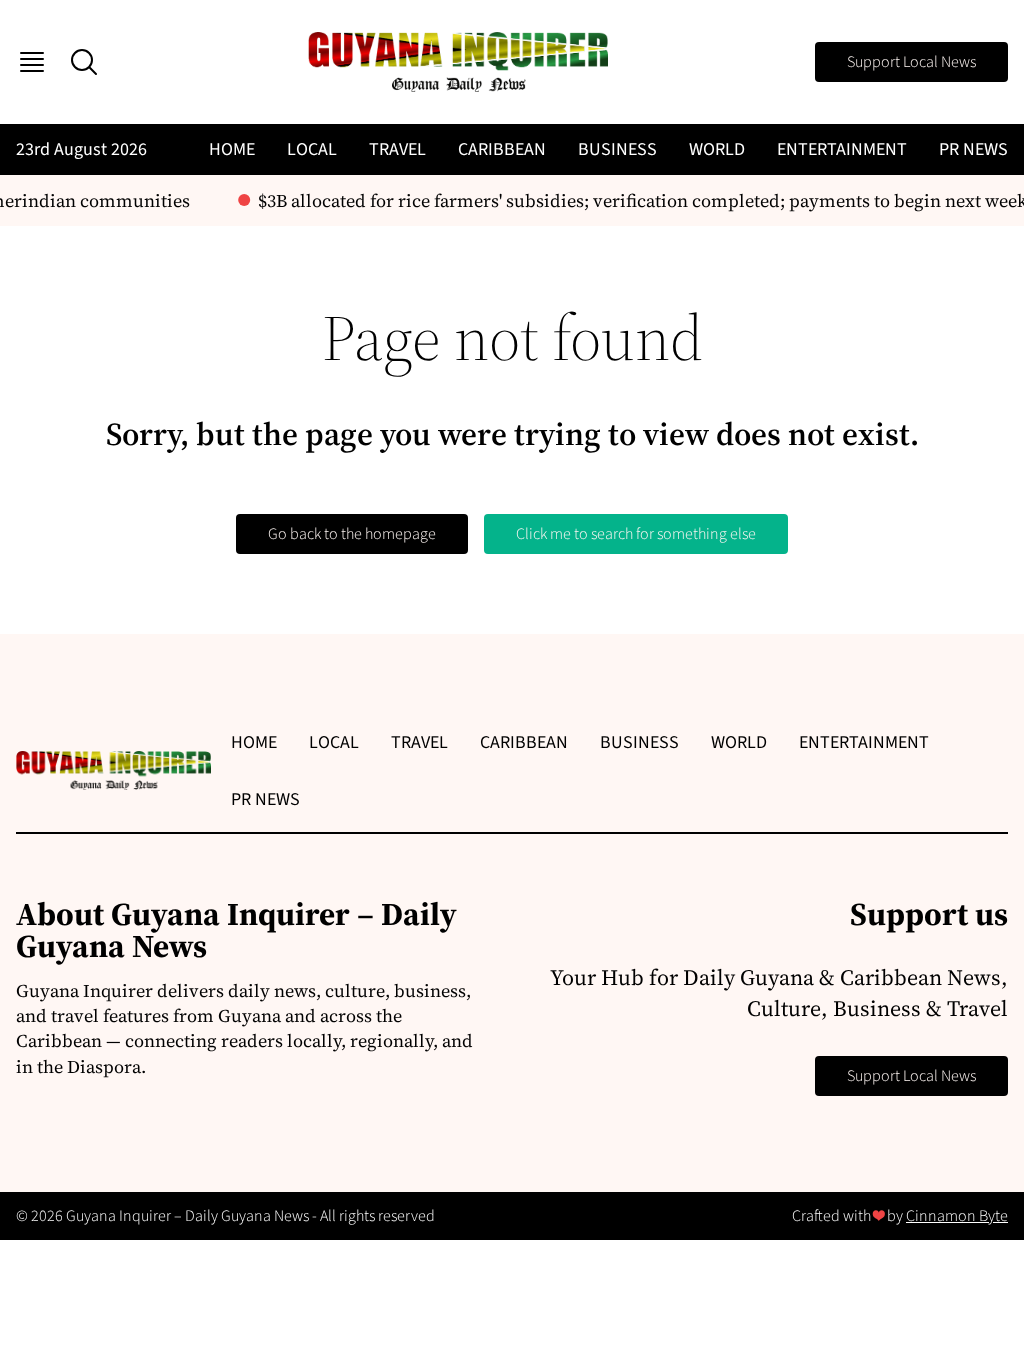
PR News (973, 149)
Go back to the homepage (352, 534)
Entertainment (842, 149)
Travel (397, 149)
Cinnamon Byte (957, 1216)
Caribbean (502, 149)
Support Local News (911, 62)
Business (617, 149)
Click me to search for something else (636, 534)
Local (312, 149)
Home (232, 149)
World (717, 149)
